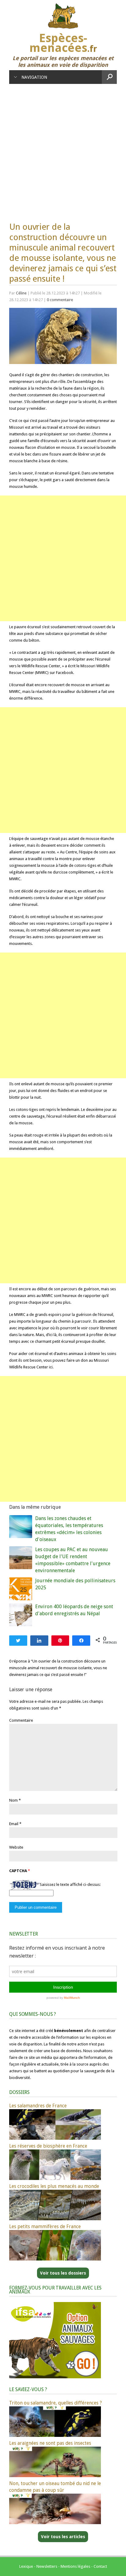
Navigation (34, 77)
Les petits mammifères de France (45, 2227)
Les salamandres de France (38, 2106)
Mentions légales (75, 2566)
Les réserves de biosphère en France (48, 2146)
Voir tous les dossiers (63, 2273)
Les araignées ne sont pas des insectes (50, 2443)
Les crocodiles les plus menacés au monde (54, 2186)
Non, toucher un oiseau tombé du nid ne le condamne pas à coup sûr (55, 2487)
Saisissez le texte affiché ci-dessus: (70, 1884)
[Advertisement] (63, 150)
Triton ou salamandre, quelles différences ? (56, 2403)
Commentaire (21, 1720)
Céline (21, 293)
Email (14, 1824)
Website (16, 1847)
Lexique (26, 2566)
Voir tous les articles (63, 2537)
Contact (100, 2566)
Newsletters (47, 2566)
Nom (13, 1800)
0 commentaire (60, 300)
